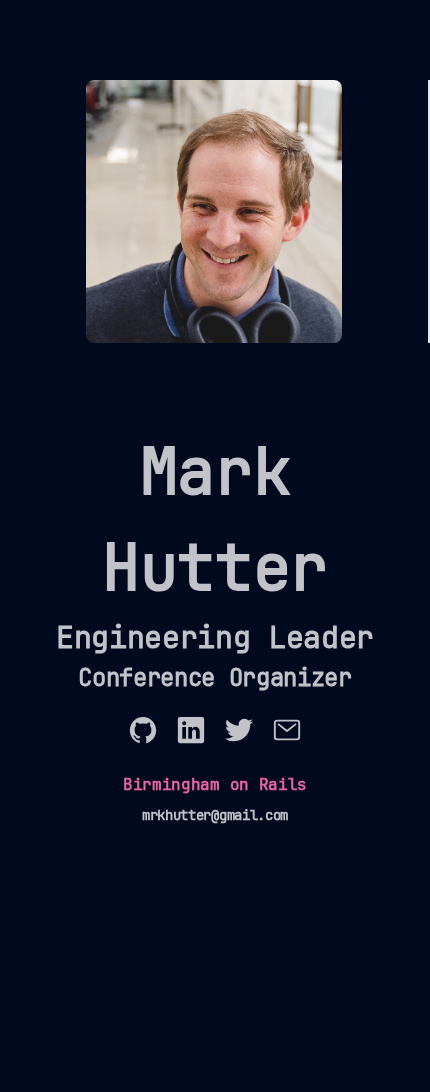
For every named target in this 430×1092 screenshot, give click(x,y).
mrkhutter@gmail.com (215, 815)
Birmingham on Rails (215, 784)
